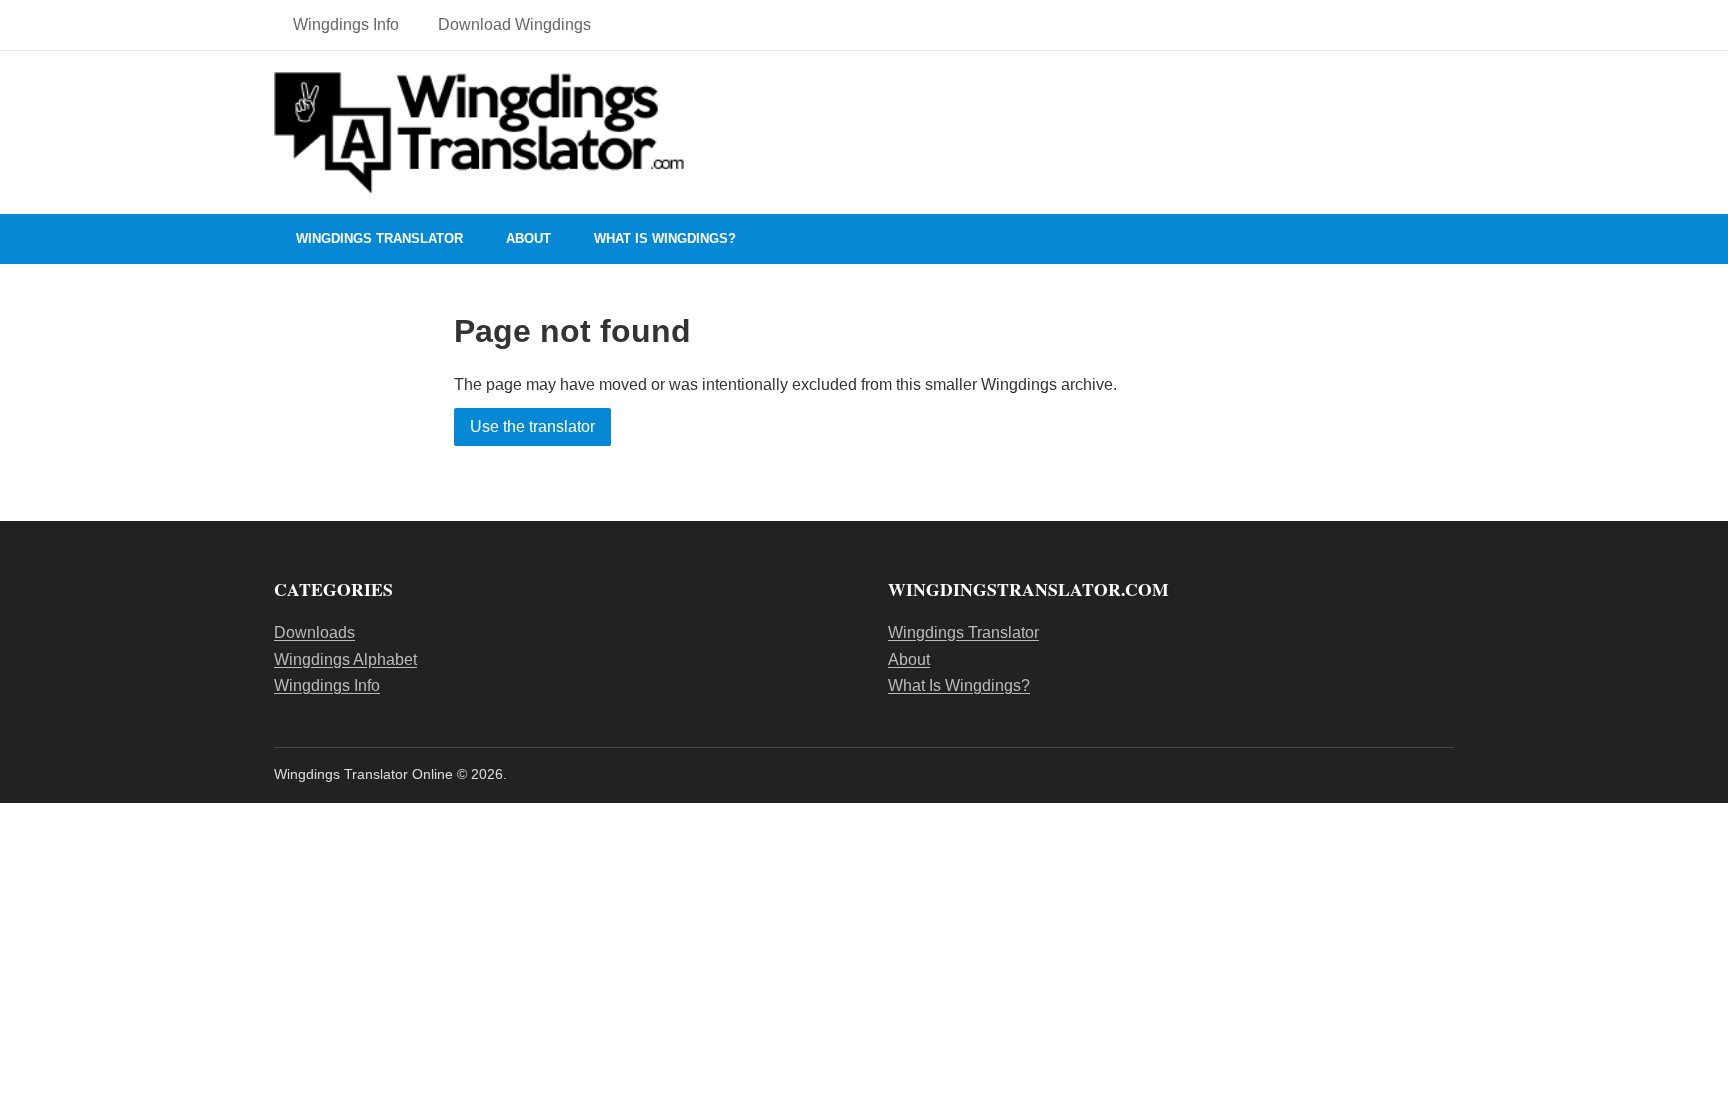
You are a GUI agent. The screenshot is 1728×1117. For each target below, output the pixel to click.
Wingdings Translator (379, 238)
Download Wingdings (514, 24)
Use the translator (532, 426)
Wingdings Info (346, 24)
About (528, 238)
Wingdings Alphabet (345, 659)
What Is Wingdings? (665, 238)
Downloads (314, 632)
